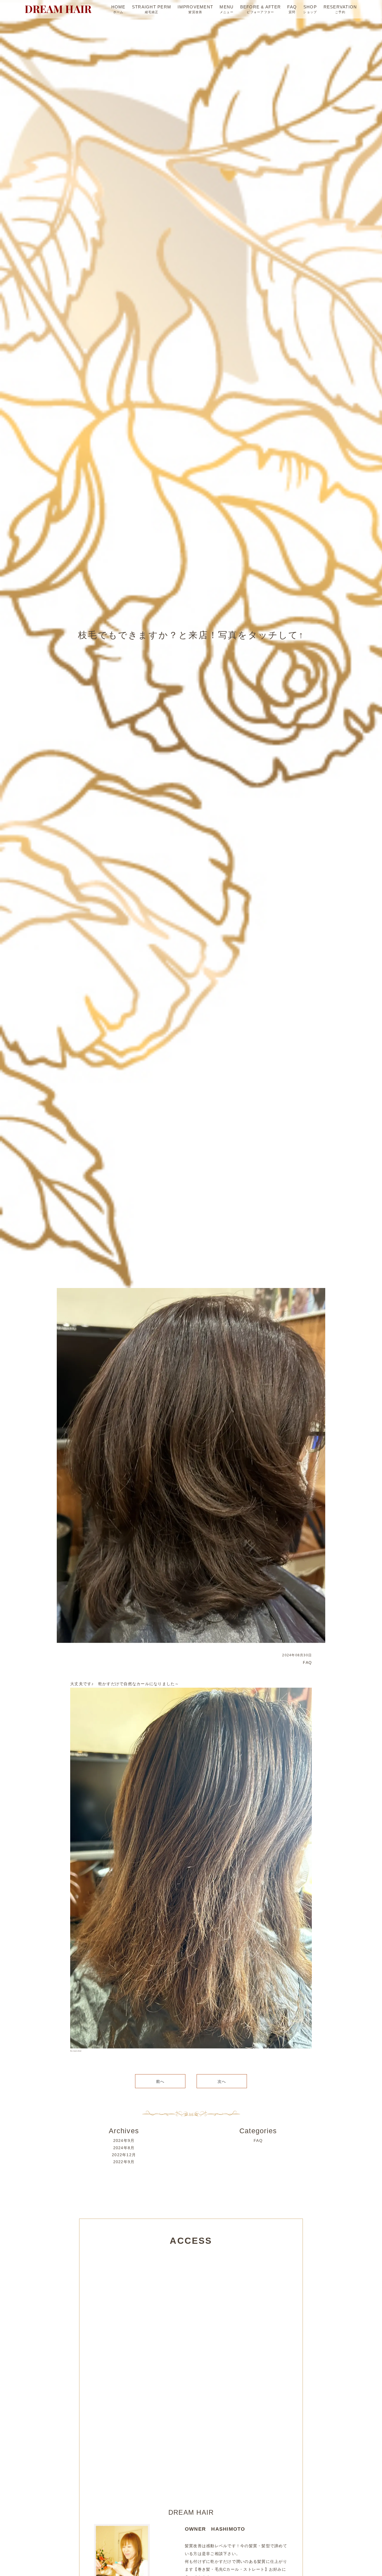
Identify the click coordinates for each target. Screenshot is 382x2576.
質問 (292, 12)
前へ (160, 2081)
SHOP (310, 7)
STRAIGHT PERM (152, 7)
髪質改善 (195, 12)
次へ (222, 2081)
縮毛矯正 (152, 12)
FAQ (292, 7)
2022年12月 (124, 2155)
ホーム (118, 12)
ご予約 (340, 12)
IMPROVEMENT (195, 7)
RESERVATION (340, 7)
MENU (227, 7)
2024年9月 (124, 2141)
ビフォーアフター (260, 12)
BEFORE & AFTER (261, 7)
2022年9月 (124, 2162)
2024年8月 (124, 2148)
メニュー (227, 12)
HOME (118, 7)
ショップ (310, 12)
